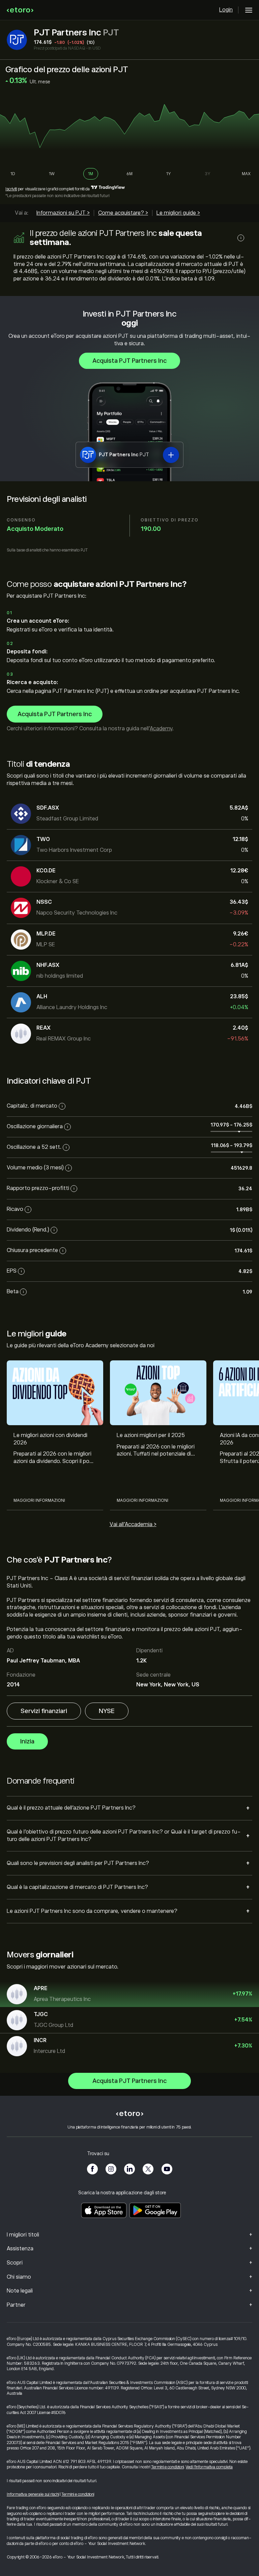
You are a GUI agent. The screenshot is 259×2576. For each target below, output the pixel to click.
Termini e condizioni (167, 2467)
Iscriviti (11, 189)
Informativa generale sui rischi (33, 2494)
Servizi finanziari (44, 1711)
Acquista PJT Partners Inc (129, 361)
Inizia (27, 1741)
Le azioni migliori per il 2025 (151, 1435)
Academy (161, 729)
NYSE (107, 1711)
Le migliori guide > (178, 213)
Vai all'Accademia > (133, 1524)
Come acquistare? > (123, 213)
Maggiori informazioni (39, 1500)
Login (226, 10)
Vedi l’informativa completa (209, 2467)
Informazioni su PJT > (63, 213)
